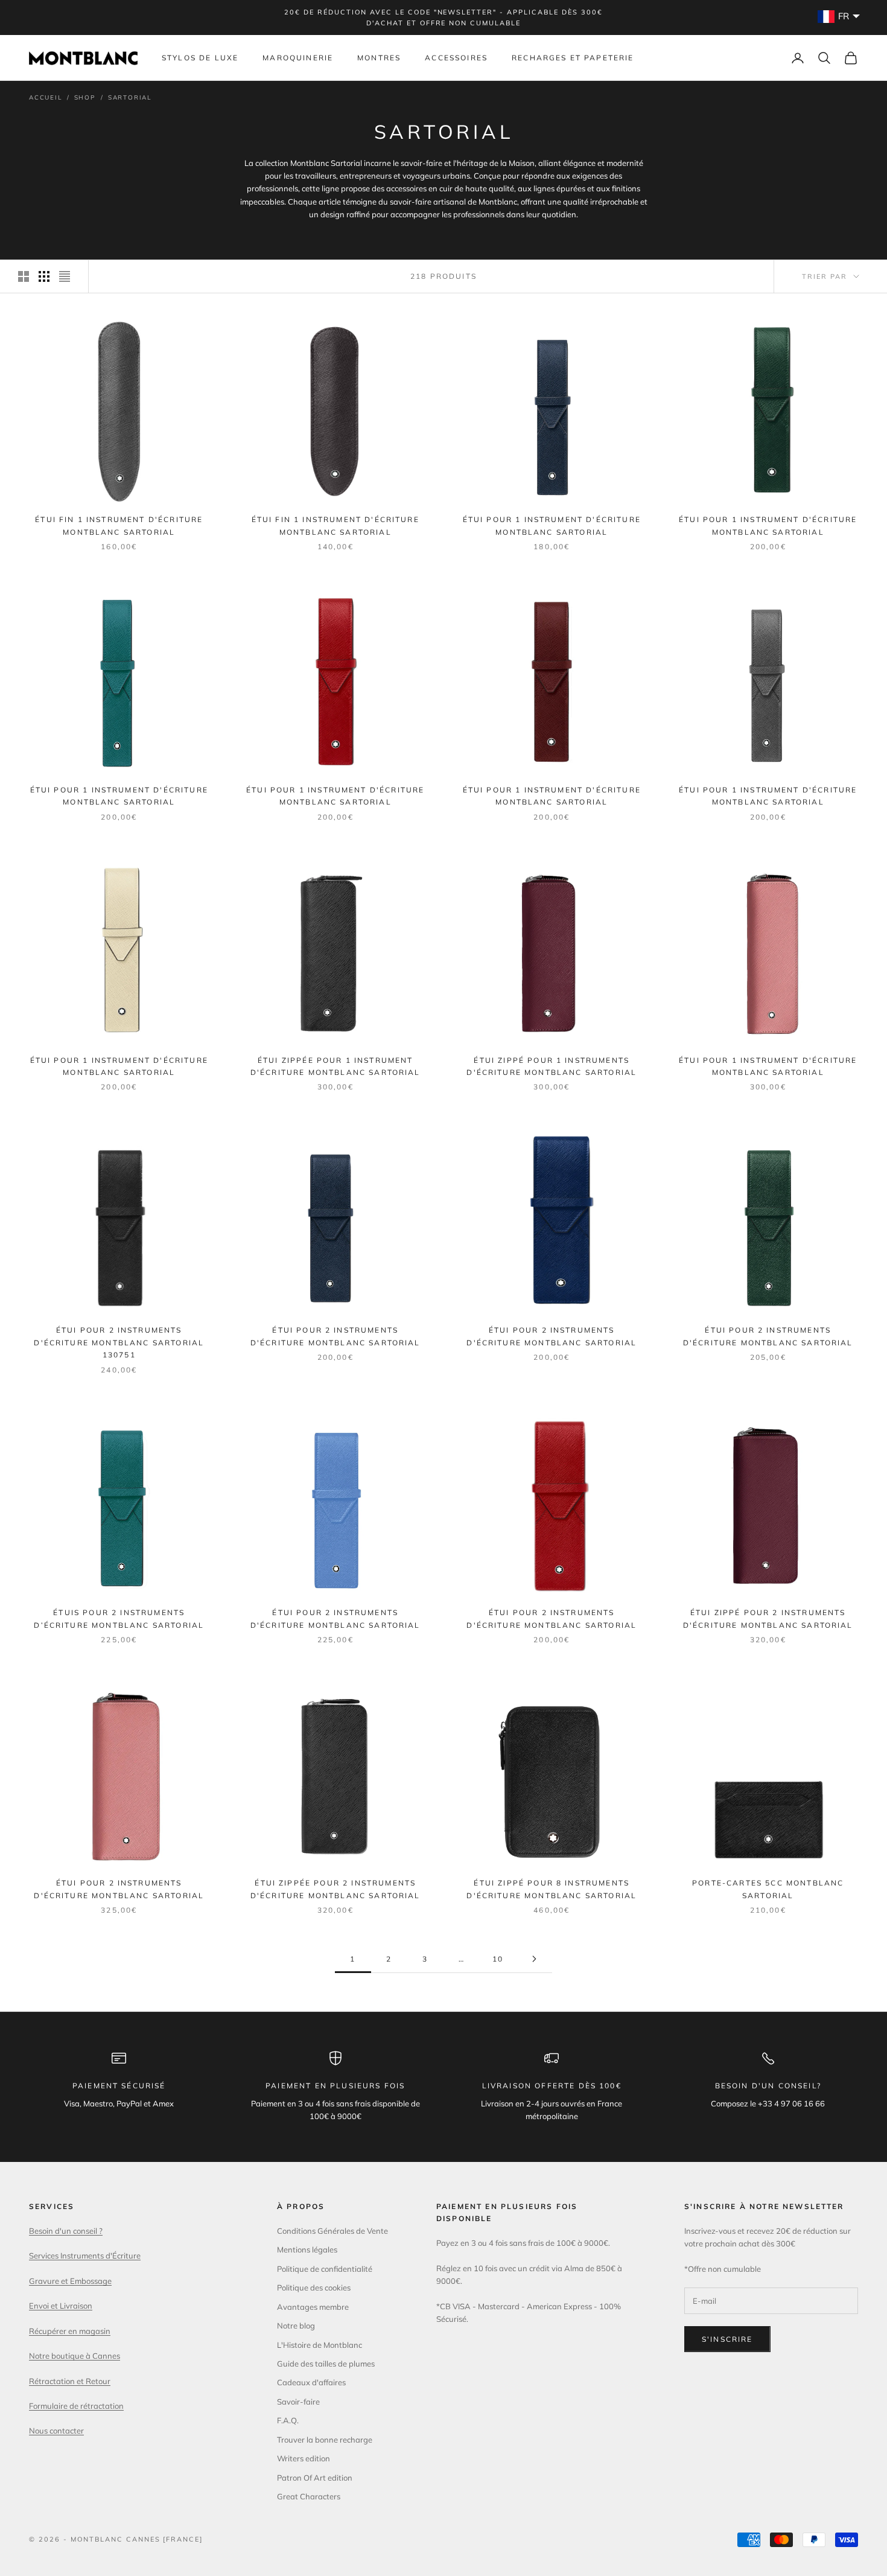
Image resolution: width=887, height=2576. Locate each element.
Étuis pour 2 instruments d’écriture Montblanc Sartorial (119, 1618)
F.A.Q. (288, 2420)
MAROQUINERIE (298, 58)
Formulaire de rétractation (76, 2406)
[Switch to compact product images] (65, 276)
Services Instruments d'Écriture (85, 2256)
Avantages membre (313, 2307)
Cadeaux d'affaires (311, 2382)
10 (498, 1959)
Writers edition (304, 2458)
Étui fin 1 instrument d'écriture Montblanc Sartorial (119, 525)
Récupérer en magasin (70, 2331)
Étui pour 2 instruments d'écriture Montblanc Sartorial (335, 1336)
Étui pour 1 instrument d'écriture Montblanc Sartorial (552, 525)
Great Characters (309, 2496)
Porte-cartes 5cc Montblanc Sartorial (768, 1889)
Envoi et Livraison (61, 2306)
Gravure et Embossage (70, 2281)
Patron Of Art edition (315, 2478)
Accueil (46, 97)
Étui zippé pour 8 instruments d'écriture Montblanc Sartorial (552, 1889)
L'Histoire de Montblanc (320, 2345)
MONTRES (379, 58)
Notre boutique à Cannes (75, 2356)
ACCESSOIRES (456, 58)
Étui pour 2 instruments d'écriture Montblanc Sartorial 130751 (119, 1342)
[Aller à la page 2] (534, 1959)
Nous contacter (56, 2431)
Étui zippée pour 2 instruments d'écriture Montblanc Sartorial (335, 1889)
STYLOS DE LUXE (200, 58)
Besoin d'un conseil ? (66, 2231)
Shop (85, 97)
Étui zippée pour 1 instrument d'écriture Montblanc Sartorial (335, 1066)
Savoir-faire (298, 2402)
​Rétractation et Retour (70, 2381)
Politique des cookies (314, 2287)
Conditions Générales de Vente (332, 2231)
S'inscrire (727, 2339)
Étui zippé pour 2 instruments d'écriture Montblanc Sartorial (768, 1618)
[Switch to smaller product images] (44, 276)
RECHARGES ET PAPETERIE (573, 58)
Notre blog (296, 2326)
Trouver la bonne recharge (325, 2440)
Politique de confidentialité (325, 2269)
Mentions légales (307, 2249)
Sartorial (130, 97)
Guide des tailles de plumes (326, 2364)
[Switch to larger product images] (24, 276)
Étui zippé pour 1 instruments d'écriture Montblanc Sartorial (552, 1066)
